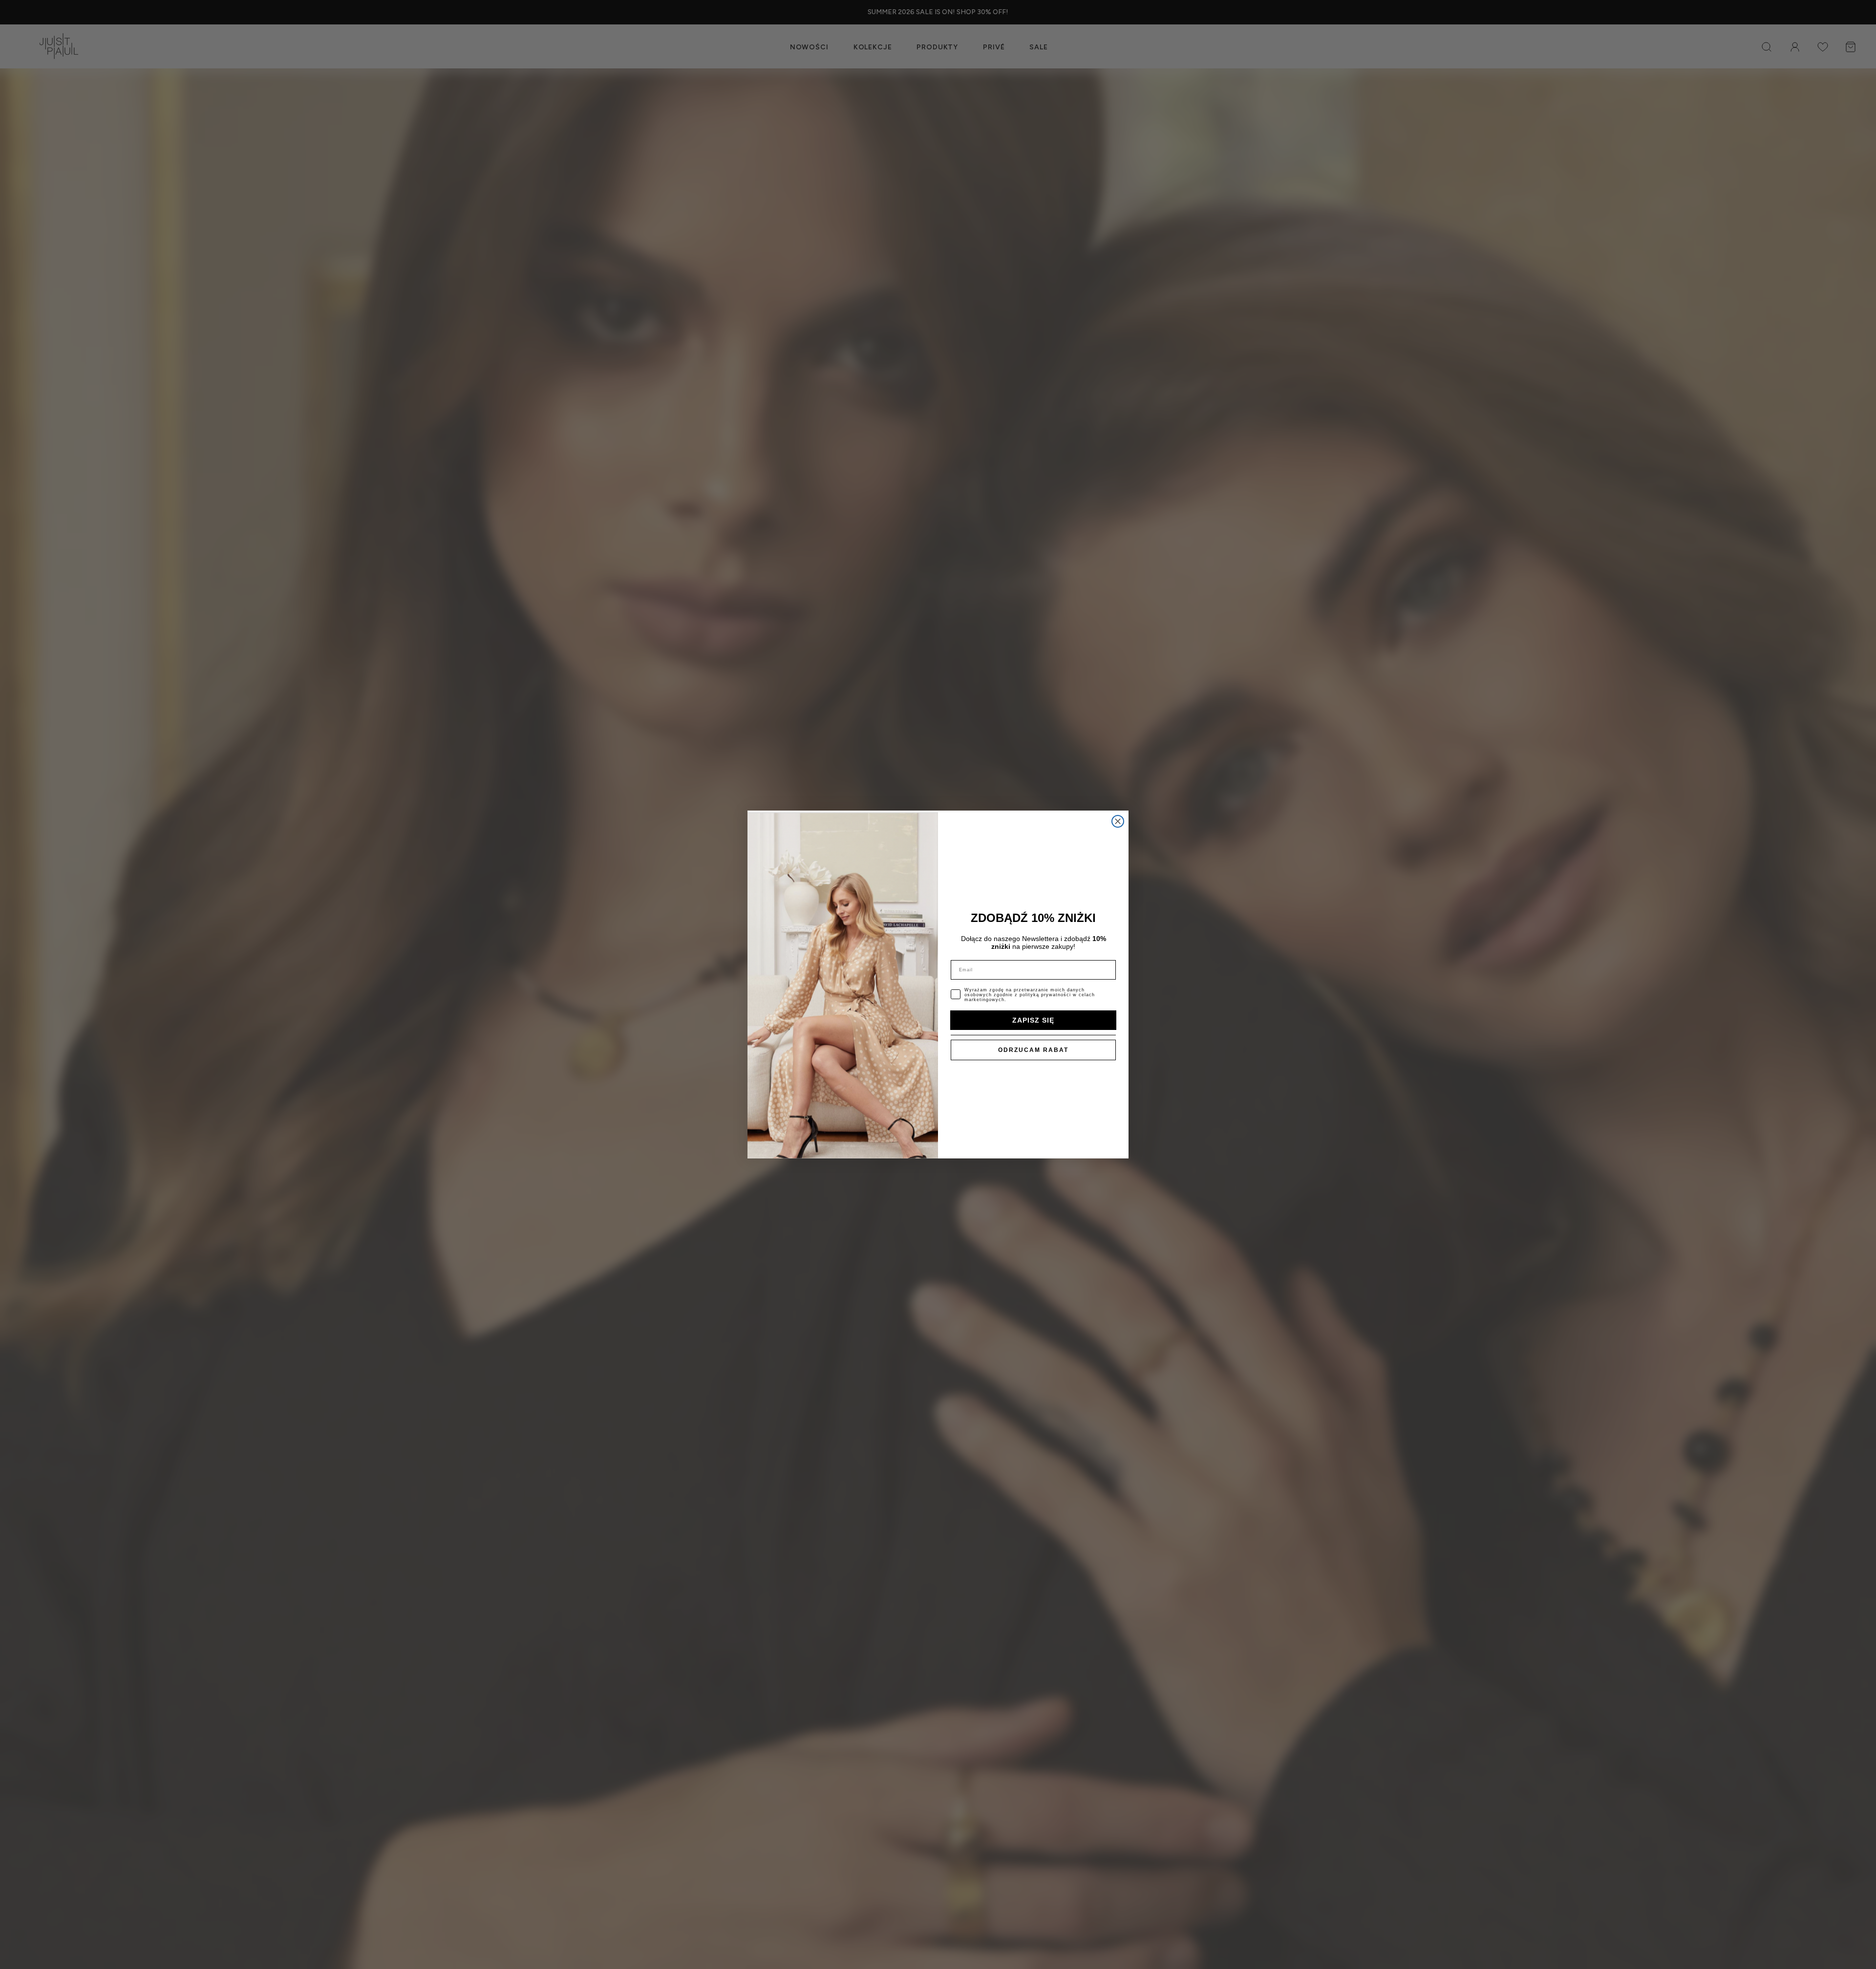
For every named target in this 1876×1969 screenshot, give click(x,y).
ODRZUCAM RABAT (1033, 1050)
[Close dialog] (1118, 821)
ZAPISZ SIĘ (1033, 1020)
